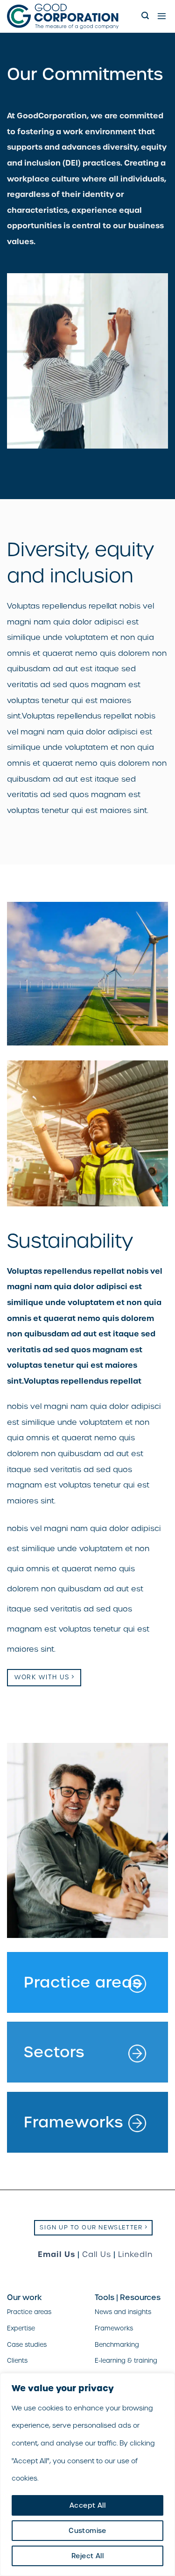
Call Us (97, 2254)
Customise (87, 2531)
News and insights (123, 2312)
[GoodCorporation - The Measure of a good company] (71, 16)
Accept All (87, 2505)
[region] (87, 2474)
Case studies (27, 2345)
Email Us (56, 2254)
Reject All (87, 2556)
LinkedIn (135, 2254)
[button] (146, 16)
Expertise (21, 2328)
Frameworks (114, 2328)
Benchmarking (117, 2345)
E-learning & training (126, 2361)
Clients (17, 2361)
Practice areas (29, 2312)
